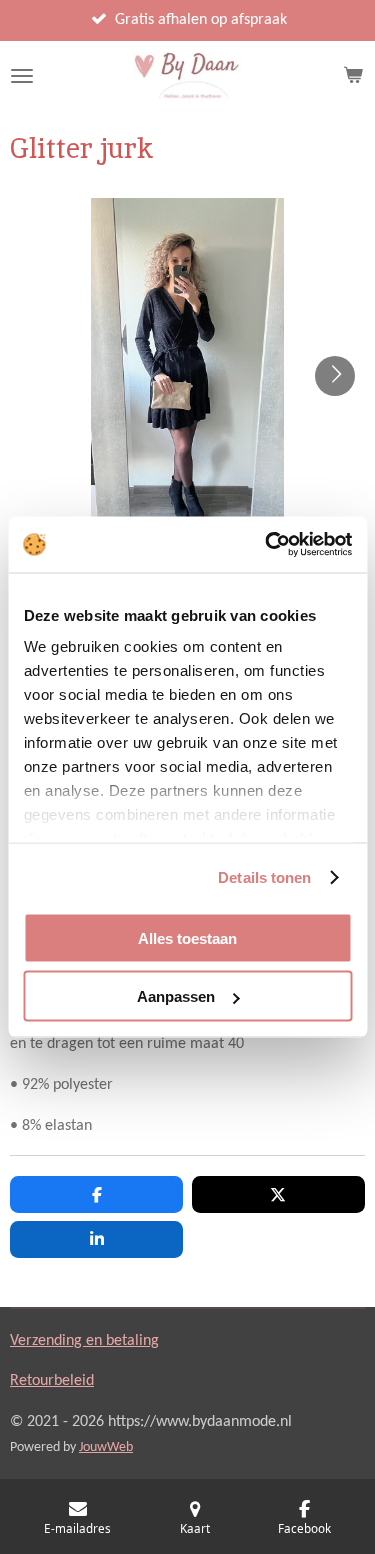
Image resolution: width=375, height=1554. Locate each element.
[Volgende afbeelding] (335, 376)
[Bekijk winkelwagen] (353, 76)
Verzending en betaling (84, 1341)
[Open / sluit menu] (22, 76)
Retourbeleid (52, 1381)
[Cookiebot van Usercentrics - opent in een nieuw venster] (267, 545)
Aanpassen (176, 996)
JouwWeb (106, 1447)
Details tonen (264, 877)
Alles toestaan (187, 937)
